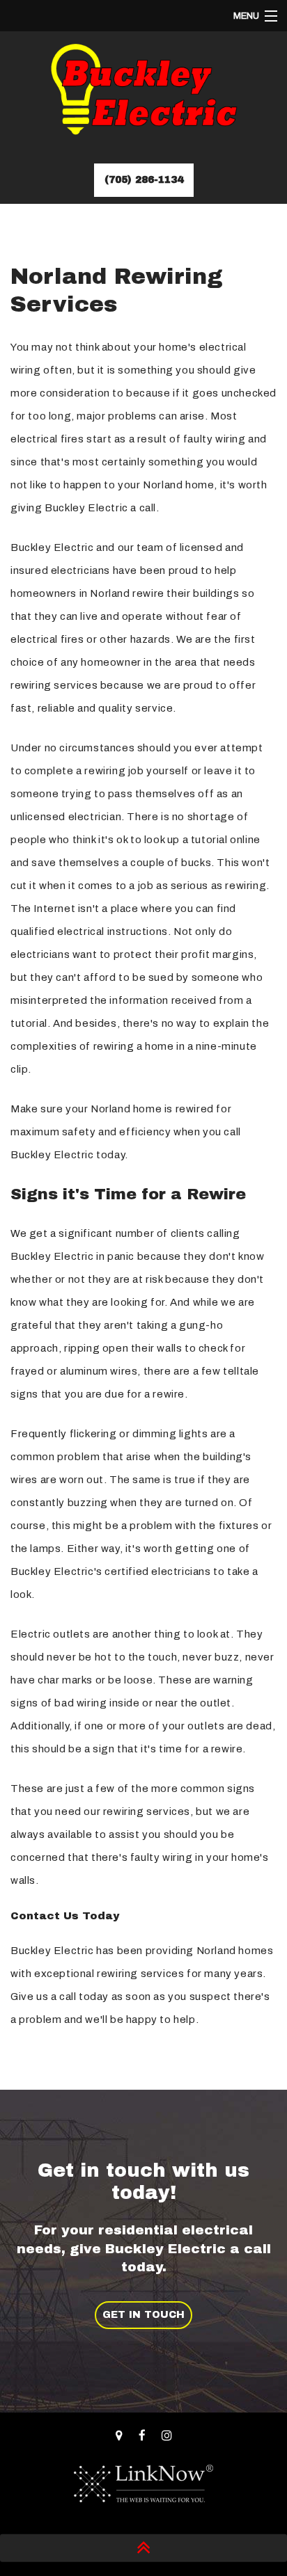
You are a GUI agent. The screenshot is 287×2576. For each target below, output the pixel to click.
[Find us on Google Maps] (119, 2436)
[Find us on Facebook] (142, 2436)
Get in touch (143, 2315)
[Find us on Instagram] (167, 2436)
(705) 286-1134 (144, 180)
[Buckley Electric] (143, 95)
